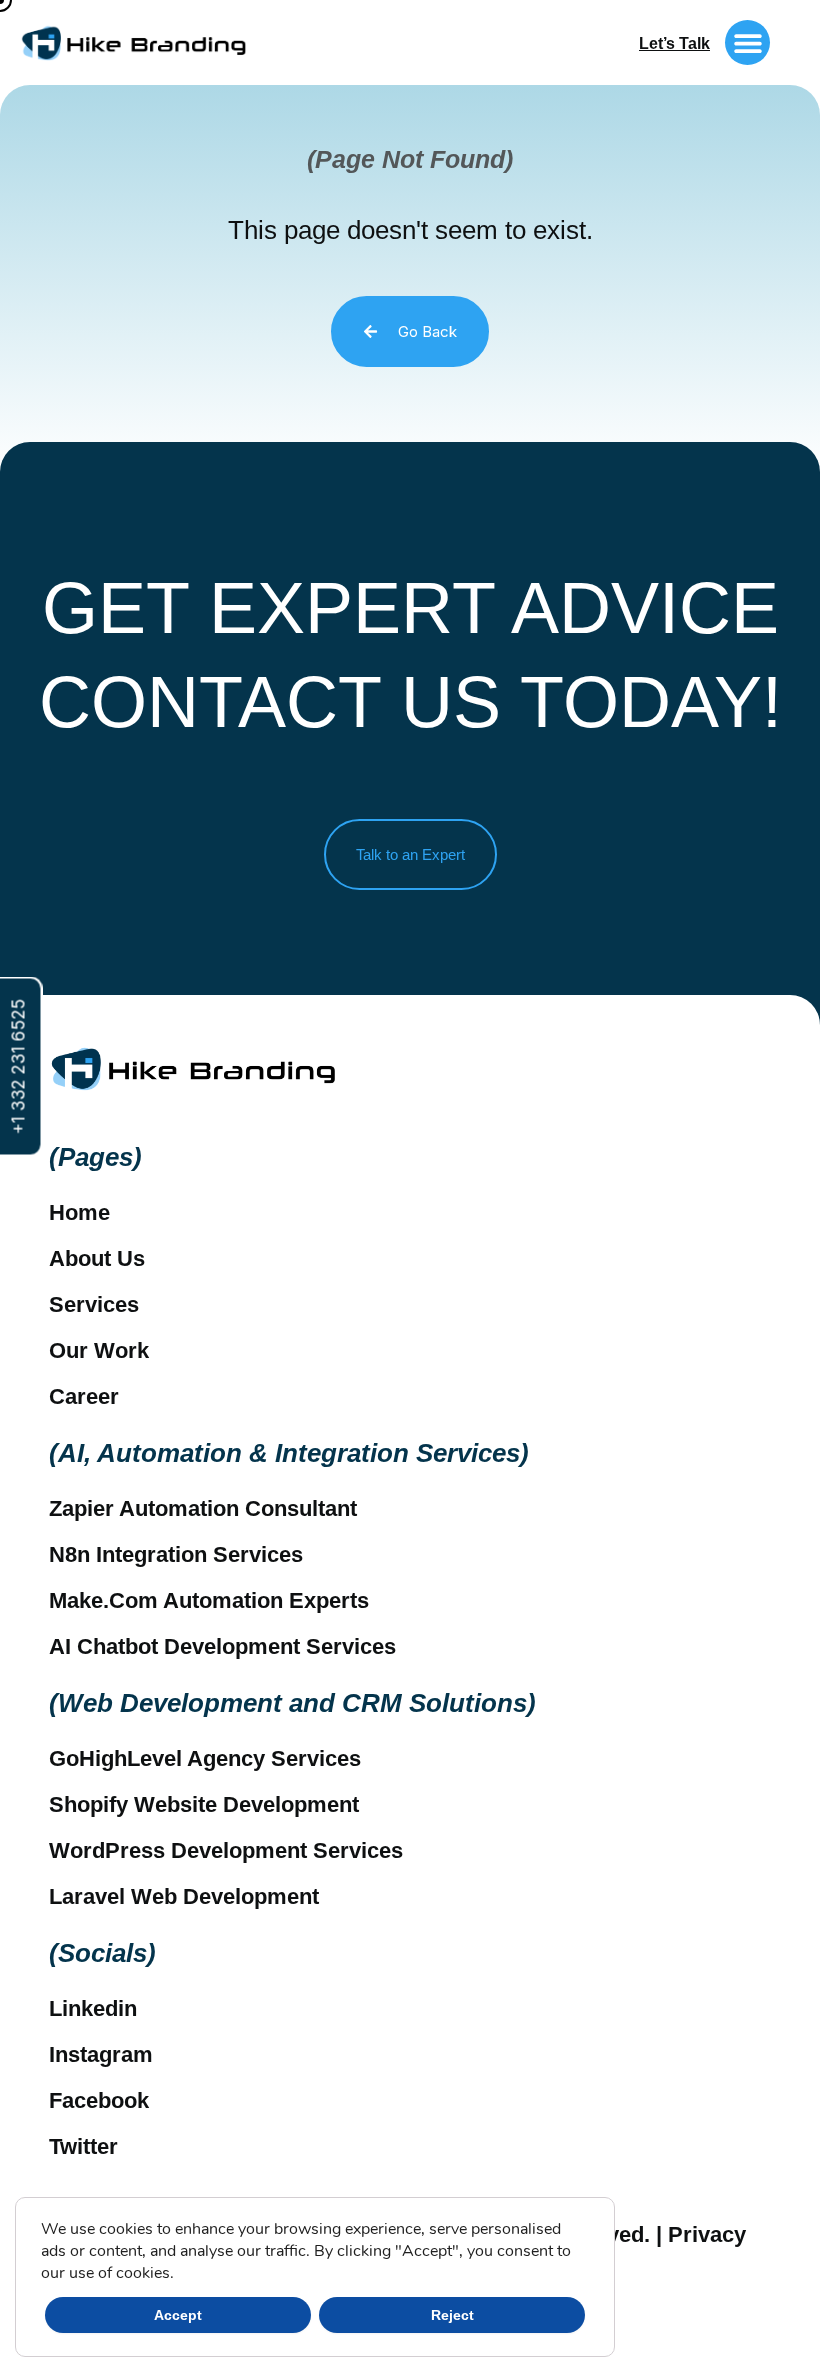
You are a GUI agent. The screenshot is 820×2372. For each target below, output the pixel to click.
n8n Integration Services (176, 1554)
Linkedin (93, 2008)
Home (79, 1212)
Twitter (83, 2146)
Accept (178, 2315)
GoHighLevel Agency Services (205, 1758)
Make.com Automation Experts (209, 1600)
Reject (452, 2315)
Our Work (99, 1350)
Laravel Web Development (184, 1896)
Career (84, 1396)
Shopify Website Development (204, 1804)
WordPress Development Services (226, 1850)
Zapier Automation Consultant (203, 1508)
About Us (97, 1258)
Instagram (101, 2054)
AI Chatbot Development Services (222, 1646)
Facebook (99, 2100)
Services (94, 1304)
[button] (747, 42)
